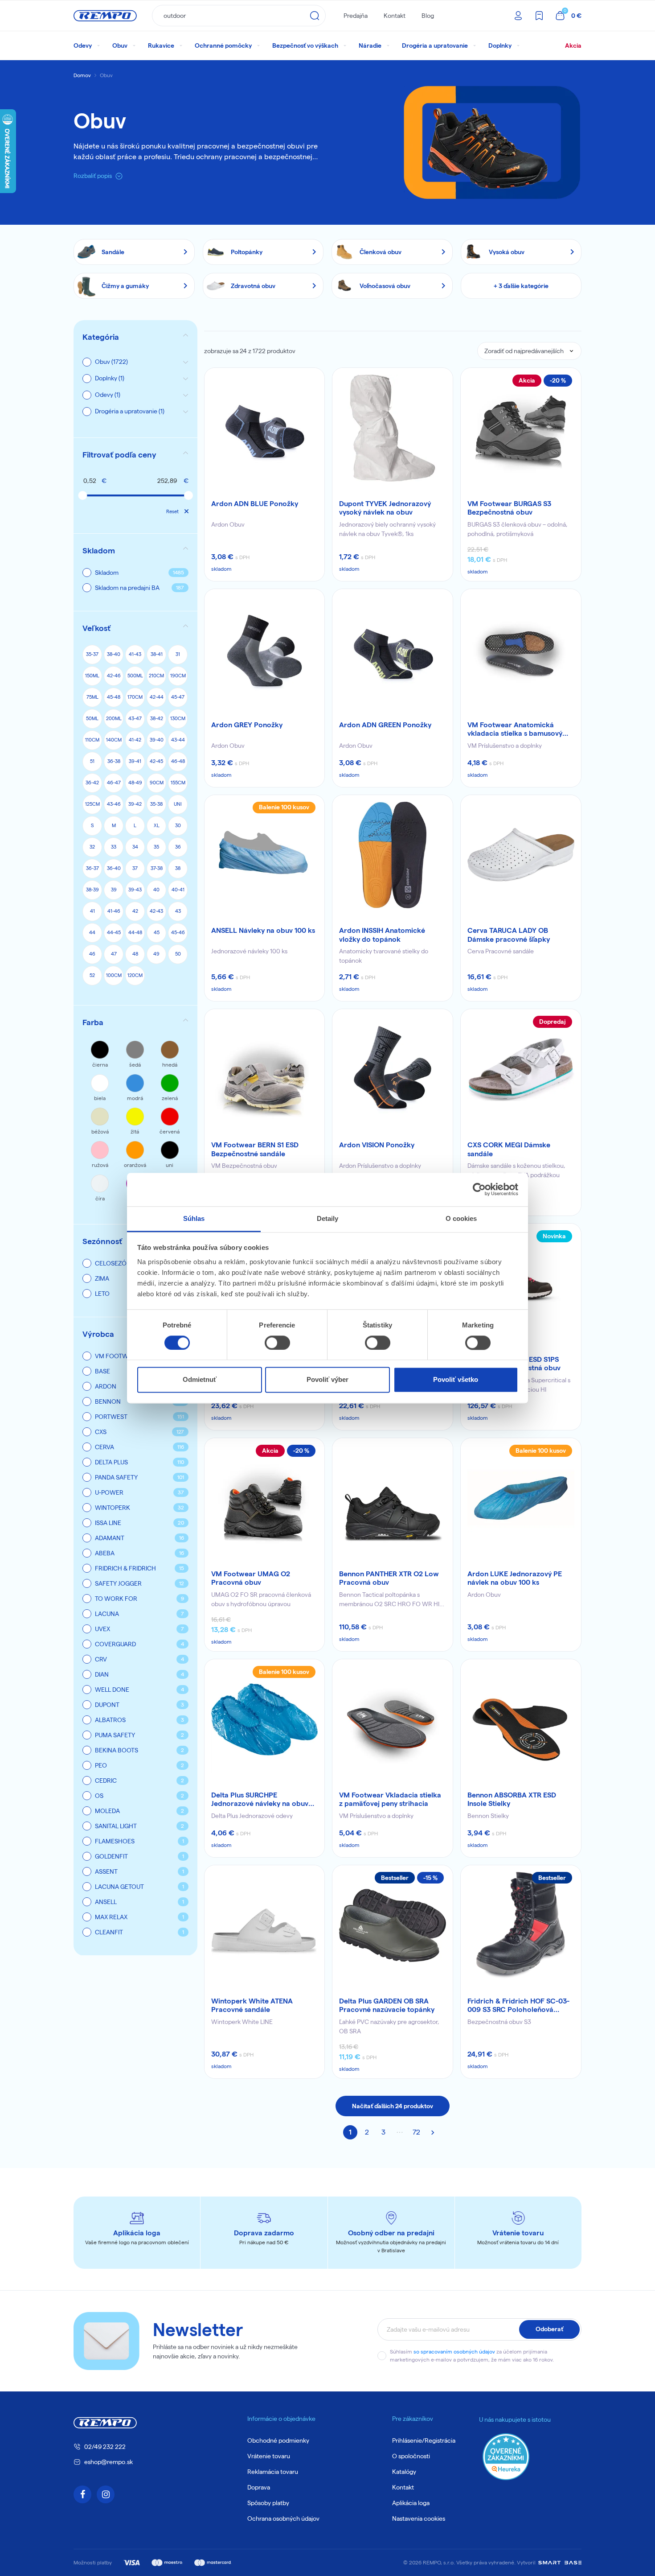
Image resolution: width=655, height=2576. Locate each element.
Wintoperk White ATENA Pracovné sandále (252, 2005)
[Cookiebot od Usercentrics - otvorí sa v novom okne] (479, 1189)
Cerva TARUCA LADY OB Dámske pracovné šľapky (509, 935)
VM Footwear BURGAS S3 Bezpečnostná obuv (509, 508)
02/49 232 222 (105, 2447)
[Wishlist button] (312, 380)
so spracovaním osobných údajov (454, 2351)
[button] (135, 455)
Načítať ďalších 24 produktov (393, 2106)
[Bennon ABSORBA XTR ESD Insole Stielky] (521, 1719)
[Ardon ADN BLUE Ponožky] (265, 428)
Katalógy (404, 2472)
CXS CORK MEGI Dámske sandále (509, 1149)
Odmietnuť (200, 1380)
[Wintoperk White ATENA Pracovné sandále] (265, 1925)
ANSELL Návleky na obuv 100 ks (263, 930)
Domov (82, 75)
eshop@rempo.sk (108, 2462)
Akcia (573, 45)
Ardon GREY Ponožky (247, 725)
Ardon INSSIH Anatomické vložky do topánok (382, 935)
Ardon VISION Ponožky (377, 1145)
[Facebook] (82, 2494)
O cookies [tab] (461, 1218)
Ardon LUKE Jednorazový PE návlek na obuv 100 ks (515, 1578)
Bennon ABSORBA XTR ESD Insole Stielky (512, 1799)
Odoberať (549, 2329)
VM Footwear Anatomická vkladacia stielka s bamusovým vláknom (518, 730)
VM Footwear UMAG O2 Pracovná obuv (251, 1578)
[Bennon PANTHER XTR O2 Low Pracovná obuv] (393, 1498)
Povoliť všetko (456, 1380)
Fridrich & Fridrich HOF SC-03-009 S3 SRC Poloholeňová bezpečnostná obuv (518, 2006)
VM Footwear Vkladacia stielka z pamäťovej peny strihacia (390, 1799)
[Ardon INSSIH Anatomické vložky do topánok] (393, 855)
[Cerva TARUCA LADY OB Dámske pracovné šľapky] (521, 855)
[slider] (82, 495)
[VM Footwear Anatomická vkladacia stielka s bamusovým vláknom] (521, 649)
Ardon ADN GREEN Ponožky (385, 725)
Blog (428, 16)
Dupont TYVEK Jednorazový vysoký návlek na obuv (385, 508)
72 (416, 2132)
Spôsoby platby (268, 2503)
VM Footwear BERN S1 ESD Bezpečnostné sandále (255, 1149)
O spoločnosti (411, 2456)
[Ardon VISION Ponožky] (393, 1069)
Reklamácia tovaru (273, 2472)
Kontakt (395, 16)
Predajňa (356, 16)
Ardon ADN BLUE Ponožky (255, 504)
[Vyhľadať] (315, 16)
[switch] (277, 1343)
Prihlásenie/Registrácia (424, 2440)
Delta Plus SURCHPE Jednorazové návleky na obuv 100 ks (260, 1800)
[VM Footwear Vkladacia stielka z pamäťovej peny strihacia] (393, 1719)
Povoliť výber (327, 1380)
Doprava (259, 2487)
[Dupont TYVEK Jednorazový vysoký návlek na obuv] (393, 428)
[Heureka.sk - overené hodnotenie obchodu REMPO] (506, 2456)
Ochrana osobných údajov (283, 2518)
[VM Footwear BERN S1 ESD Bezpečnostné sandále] (265, 1069)
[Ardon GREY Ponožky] (265, 649)
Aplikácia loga (411, 2503)
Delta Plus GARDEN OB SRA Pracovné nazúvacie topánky (387, 2005)
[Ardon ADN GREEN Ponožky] (393, 649)
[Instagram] (106, 2494)
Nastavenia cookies (419, 2518)
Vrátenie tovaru (269, 2456)
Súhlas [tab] (194, 1218)
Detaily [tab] (328, 1218)
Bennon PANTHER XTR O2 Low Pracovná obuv (389, 1578)
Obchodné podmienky (278, 2440)
